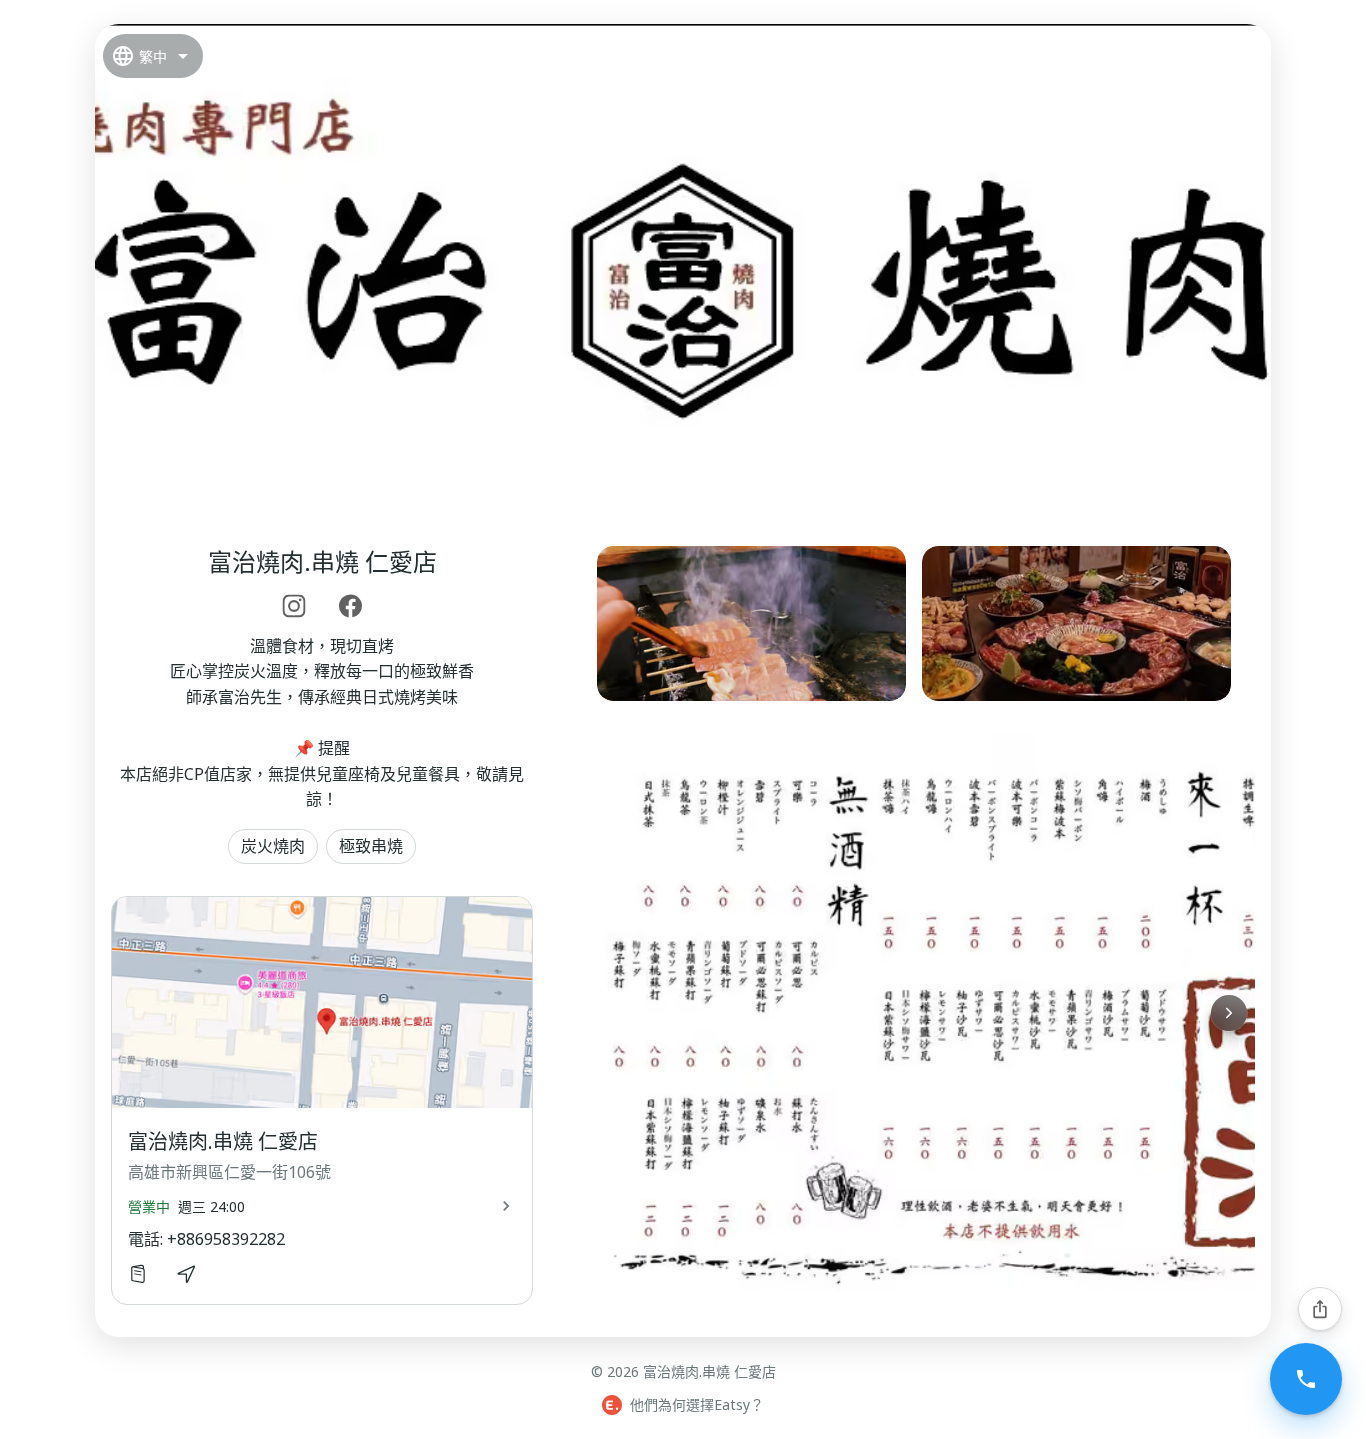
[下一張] (1229, 1013)
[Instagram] (294, 606)
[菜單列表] (138, 1274)
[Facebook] (350, 606)
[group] (914, 623)
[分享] (1320, 1309)
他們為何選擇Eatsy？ (697, 1404)
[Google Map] (186, 1274)
